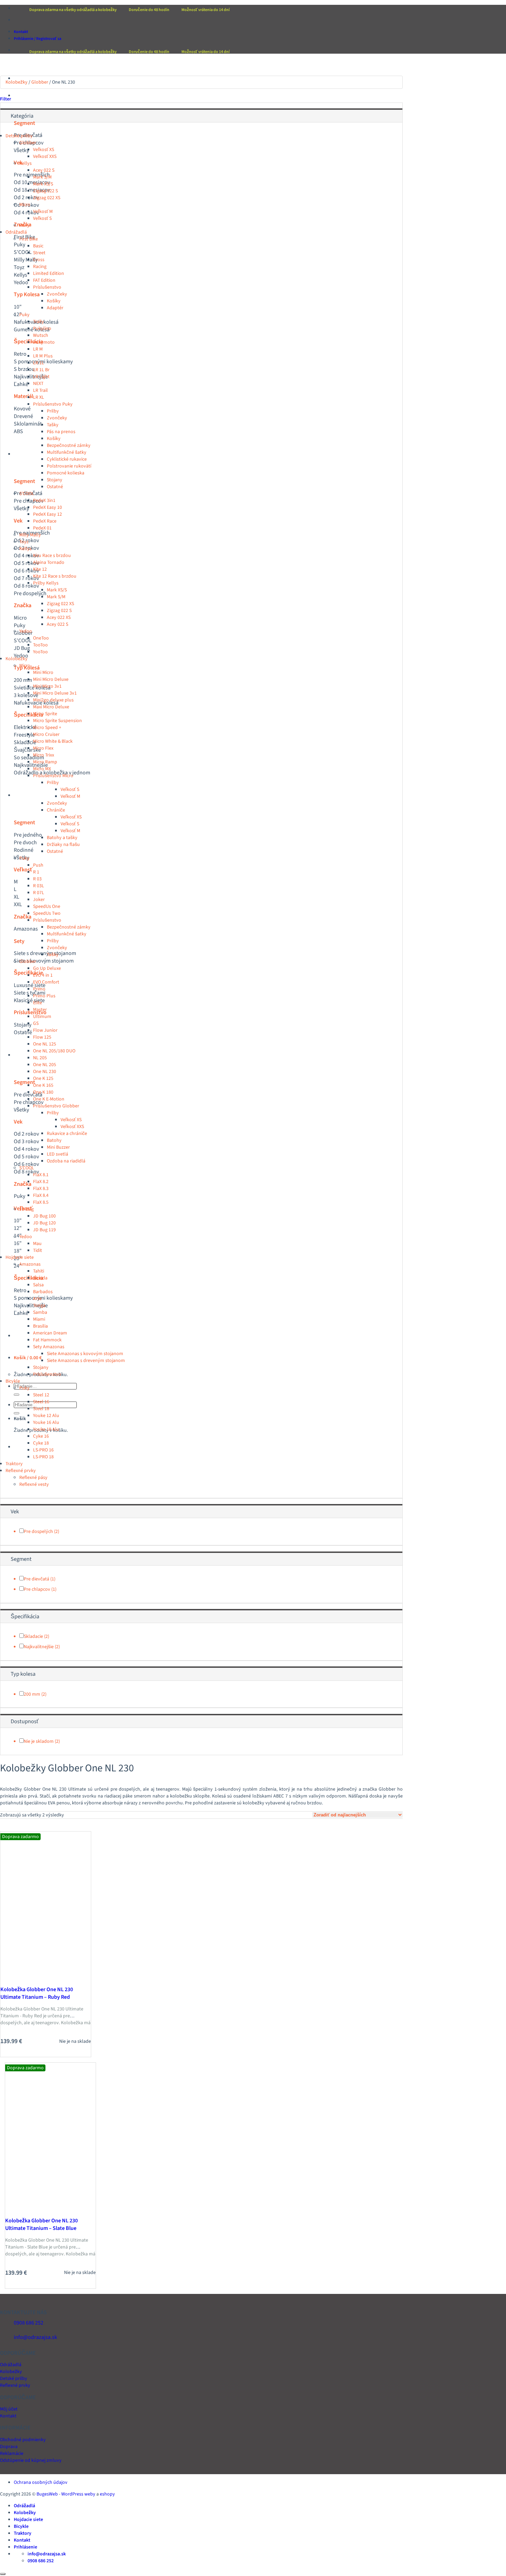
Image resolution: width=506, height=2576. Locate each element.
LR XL (39, 397)
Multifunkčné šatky (67, 452)
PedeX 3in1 (44, 501)
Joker (39, 900)
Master (40, 1010)
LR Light (41, 377)
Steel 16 (41, 1402)
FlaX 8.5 (41, 1202)
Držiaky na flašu (63, 845)
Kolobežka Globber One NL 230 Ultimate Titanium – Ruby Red (37, 1993)
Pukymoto (44, 342)
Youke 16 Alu (46, 1423)
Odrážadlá (24, 96)
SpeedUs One (47, 906)
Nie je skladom (39, 1741)
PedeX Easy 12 (48, 514)
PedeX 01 (42, 528)
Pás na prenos (61, 432)
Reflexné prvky (21, 1471)
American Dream (50, 1333)
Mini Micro (43, 673)
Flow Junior (45, 1030)
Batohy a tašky (62, 838)
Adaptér (55, 308)
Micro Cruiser (46, 734)
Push (38, 865)
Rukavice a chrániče (67, 1134)
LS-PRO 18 (43, 1457)
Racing (40, 267)
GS (36, 1023)
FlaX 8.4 (41, 1195)
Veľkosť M (43, 212)
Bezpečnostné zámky (69, 446)
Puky (24, 225)
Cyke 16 (41, 1436)
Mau (37, 1244)
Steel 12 (41, 1395)
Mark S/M (42, 177)
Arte (37, 1299)
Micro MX (42, 769)
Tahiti (39, 1271)
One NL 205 (45, 1065)
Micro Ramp (45, 762)
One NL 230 (45, 1072)
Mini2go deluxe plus (53, 700)
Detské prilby (19, 136)
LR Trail (40, 390)
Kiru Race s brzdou (52, 556)
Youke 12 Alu (46, 1416)
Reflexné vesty (34, 1484)
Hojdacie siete (28, 795)
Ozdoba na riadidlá (66, 1161)
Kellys (25, 163)
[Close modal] (3, 2574)
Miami (39, 1319)
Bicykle (21, 1055)
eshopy (107, 2494)
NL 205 (40, 1058)
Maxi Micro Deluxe (51, 707)
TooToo (40, 645)
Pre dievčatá (36, 1579)
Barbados (43, 1292)
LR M (38, 349)
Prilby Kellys (46, 583)
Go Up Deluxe (47, 968)
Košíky (54, 301)
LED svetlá (57, 1154)
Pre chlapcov (37, 1589)
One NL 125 (45, 1044)
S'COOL (27, 494)
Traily (39, 322)
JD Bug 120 (44, 1223)
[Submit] (17, 1395)
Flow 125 (42, 1037)
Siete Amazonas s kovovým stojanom (85, 1354)
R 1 (36, 872)
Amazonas (30, 1264)
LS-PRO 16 (43, 1450)
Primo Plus (44, 996)
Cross (39, 260)
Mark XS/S (43, 184)
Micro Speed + (47, 728)
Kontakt (21, 32)
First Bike (29, 239)
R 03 (37, 879)
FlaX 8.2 (41, 1182)
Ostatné (55, 487)
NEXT (38, 384)
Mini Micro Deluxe (51, 679)
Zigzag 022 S (45, 191)
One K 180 (43, 1092)
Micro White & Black (53, 741)
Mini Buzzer (58, 1147)
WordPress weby (78, 2494)
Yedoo (26, 631)
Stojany (55, 480)
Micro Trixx (44, 755)
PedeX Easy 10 (48, 507)
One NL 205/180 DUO (54, 1051)
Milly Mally (30, 535)
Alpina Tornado (49, 562)
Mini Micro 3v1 (47, 686)
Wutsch (41, 335)
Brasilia (40, 1326)
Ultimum (42, 1017)
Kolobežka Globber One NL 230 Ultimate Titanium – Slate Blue (41, 2224)
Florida (40, 1278)
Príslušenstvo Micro (53, 776)
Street (39, 253)
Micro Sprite (45, 714)
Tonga (39, 1306)
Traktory (23, 1336)
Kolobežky (25, 454)
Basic (38, 246)
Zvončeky (57, 294)
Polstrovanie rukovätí (69, 466)
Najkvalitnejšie (39, 1647)
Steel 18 (41, 1409)
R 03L (39, 886)
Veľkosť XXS (45, 157)
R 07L (39, 893)
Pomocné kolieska (66, 473)
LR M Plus (43, 356)
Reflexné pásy (33, 1478)
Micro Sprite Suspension (57, 721)
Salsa (38, 1285)
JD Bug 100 (44, 1216)
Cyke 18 (41, 1443)
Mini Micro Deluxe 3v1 (55, 693)
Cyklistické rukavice (67, 459)
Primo (39, 989)
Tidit (38, 1251)
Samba (40, 1312)
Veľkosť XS (44, 150)
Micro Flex (43, 748)
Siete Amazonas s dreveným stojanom (86, 1361)
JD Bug (27, 1209)
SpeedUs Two (47, 913)
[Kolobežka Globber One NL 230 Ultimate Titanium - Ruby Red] (32, 1977)
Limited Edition (49, 273)
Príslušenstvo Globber (56, 1106)
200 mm (32, 1694)
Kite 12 (40, 569)
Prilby (53, 411)
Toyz (24, 542)
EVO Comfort (46, 982)
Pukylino (42, 329)
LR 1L (39, 363)
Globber (40, 82)
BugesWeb (47, 2494)
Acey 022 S (44, 170)
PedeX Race (45, 521)
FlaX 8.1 (41, 1175)
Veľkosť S (42, 218)
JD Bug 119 (44, 1230)
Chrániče (56, 810)
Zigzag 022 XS (47, 198)
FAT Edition (44, 280)
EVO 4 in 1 (43, 975)
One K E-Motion (49, 1099)
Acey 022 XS (59, 618)
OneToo (41, 638)
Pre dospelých (38, 1532)
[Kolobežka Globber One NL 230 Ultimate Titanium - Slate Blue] (36, 2209)
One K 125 (43, 1078)
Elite (38, 1003)
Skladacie (33, 1636)
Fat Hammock (47, 1340)
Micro (25, 205)
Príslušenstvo (47, 287)
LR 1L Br (41, 370)
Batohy (54, 1140)
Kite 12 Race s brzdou (55, 576)
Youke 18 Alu (46, 1429)
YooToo (40, 652)
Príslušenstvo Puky (53, 404)
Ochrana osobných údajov (41, 2482)
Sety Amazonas (49, 1347)
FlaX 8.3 (41, 1189)
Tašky (53, 425)
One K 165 (43, 1085)
